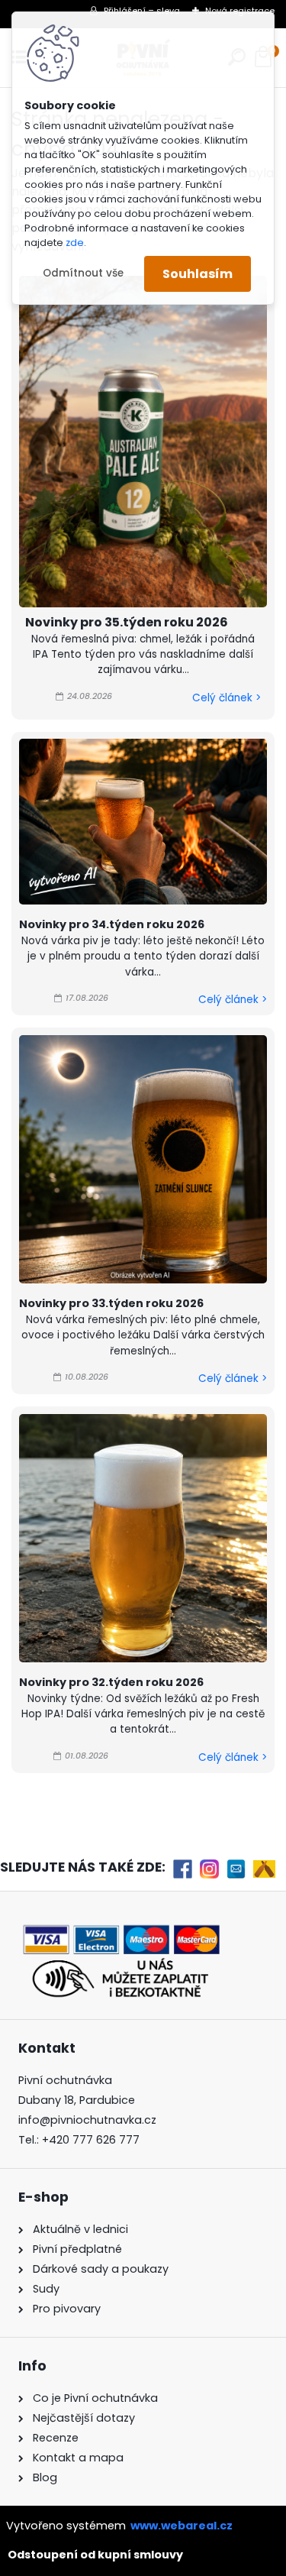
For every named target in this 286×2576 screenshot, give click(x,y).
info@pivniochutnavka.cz (87, 2120)
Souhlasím (198, 274)
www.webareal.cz (182, 2526)
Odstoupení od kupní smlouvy (95, 2555)
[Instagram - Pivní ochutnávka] (209, 1869)
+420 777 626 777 (91, 2140)
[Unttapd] (264, 1869)
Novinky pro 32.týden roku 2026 (111, 1682)
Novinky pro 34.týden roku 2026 (112, 924)
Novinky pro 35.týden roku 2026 (127, 622)
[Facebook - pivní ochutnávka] (183, 1869)
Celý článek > (227, 698)
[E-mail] (236, 1869)
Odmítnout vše (83, 273)
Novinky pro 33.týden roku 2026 (111, 1303)
